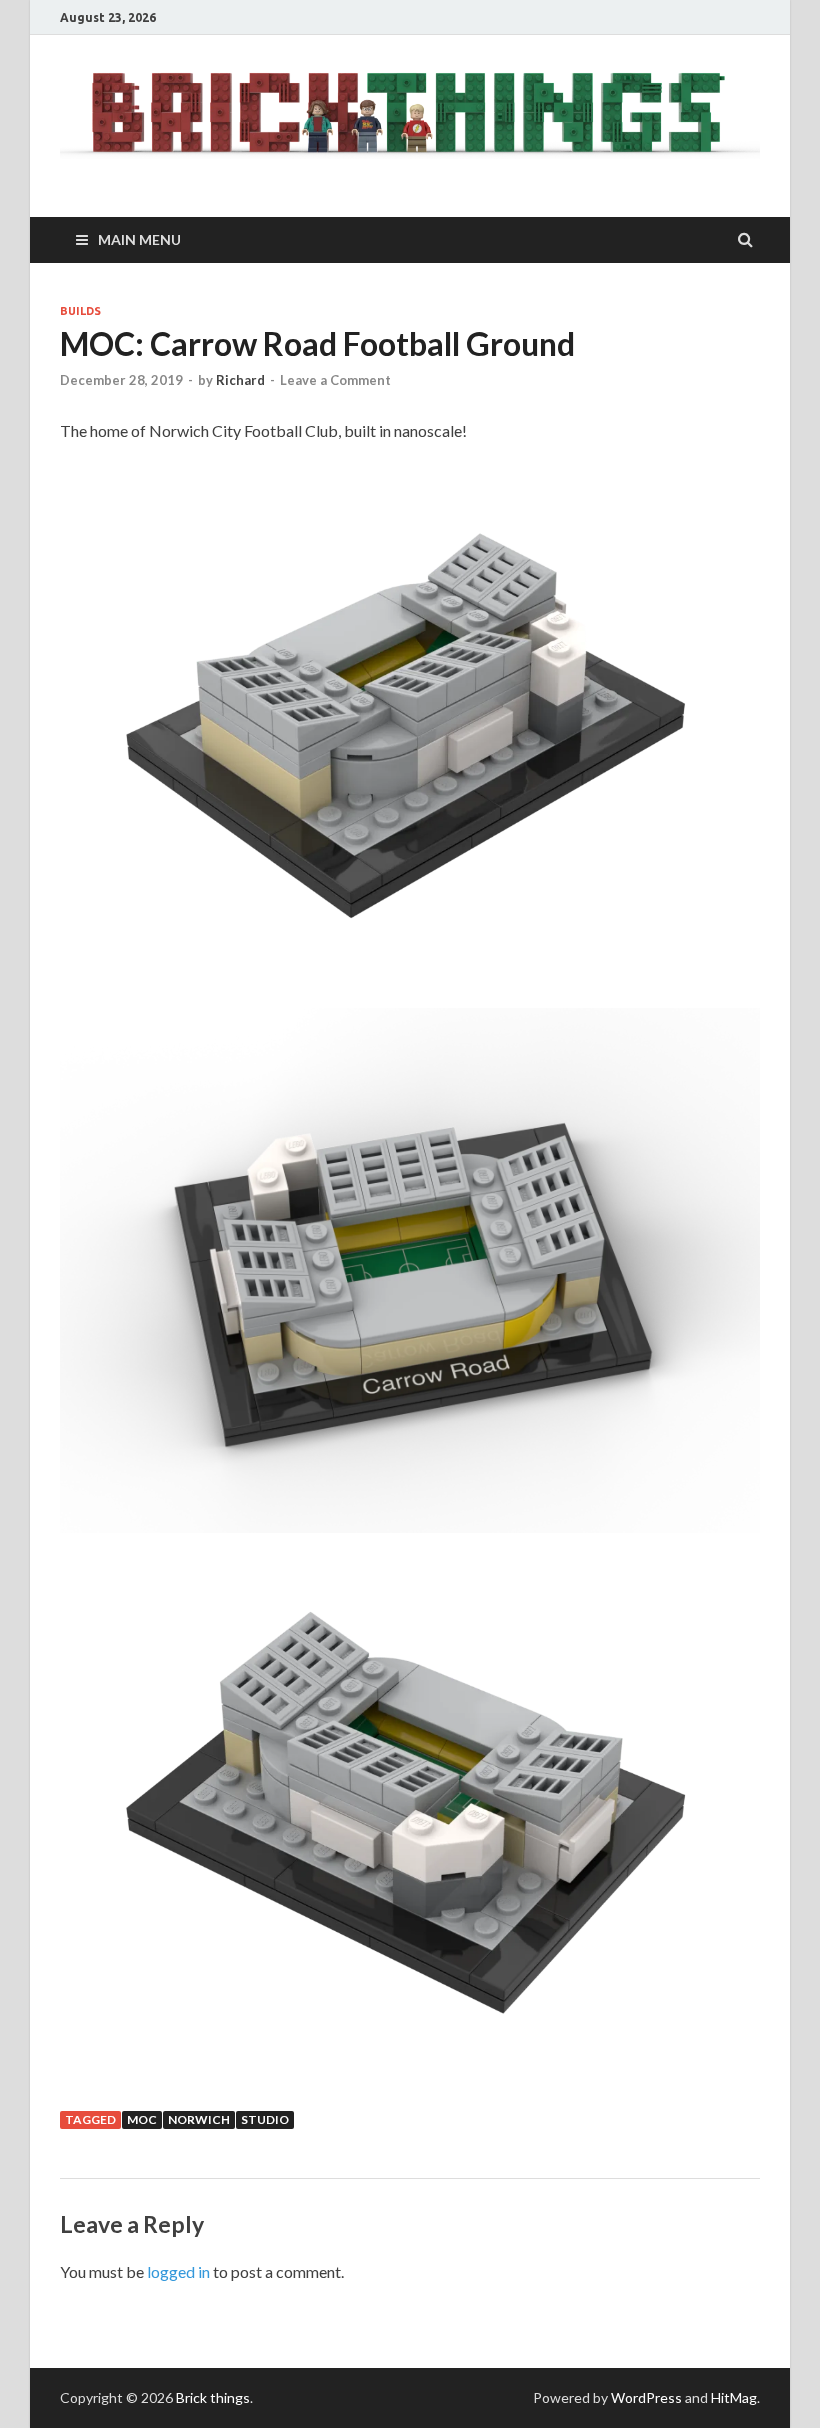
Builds (80, 311)
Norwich (199, 2119)
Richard (240, 380)
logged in (178, 2271)
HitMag (734, 2397)
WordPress (646, 2397)
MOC (142, 2119)
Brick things (213, 2397)
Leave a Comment (335, 380)
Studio (265, 2119)
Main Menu (139, 239)
